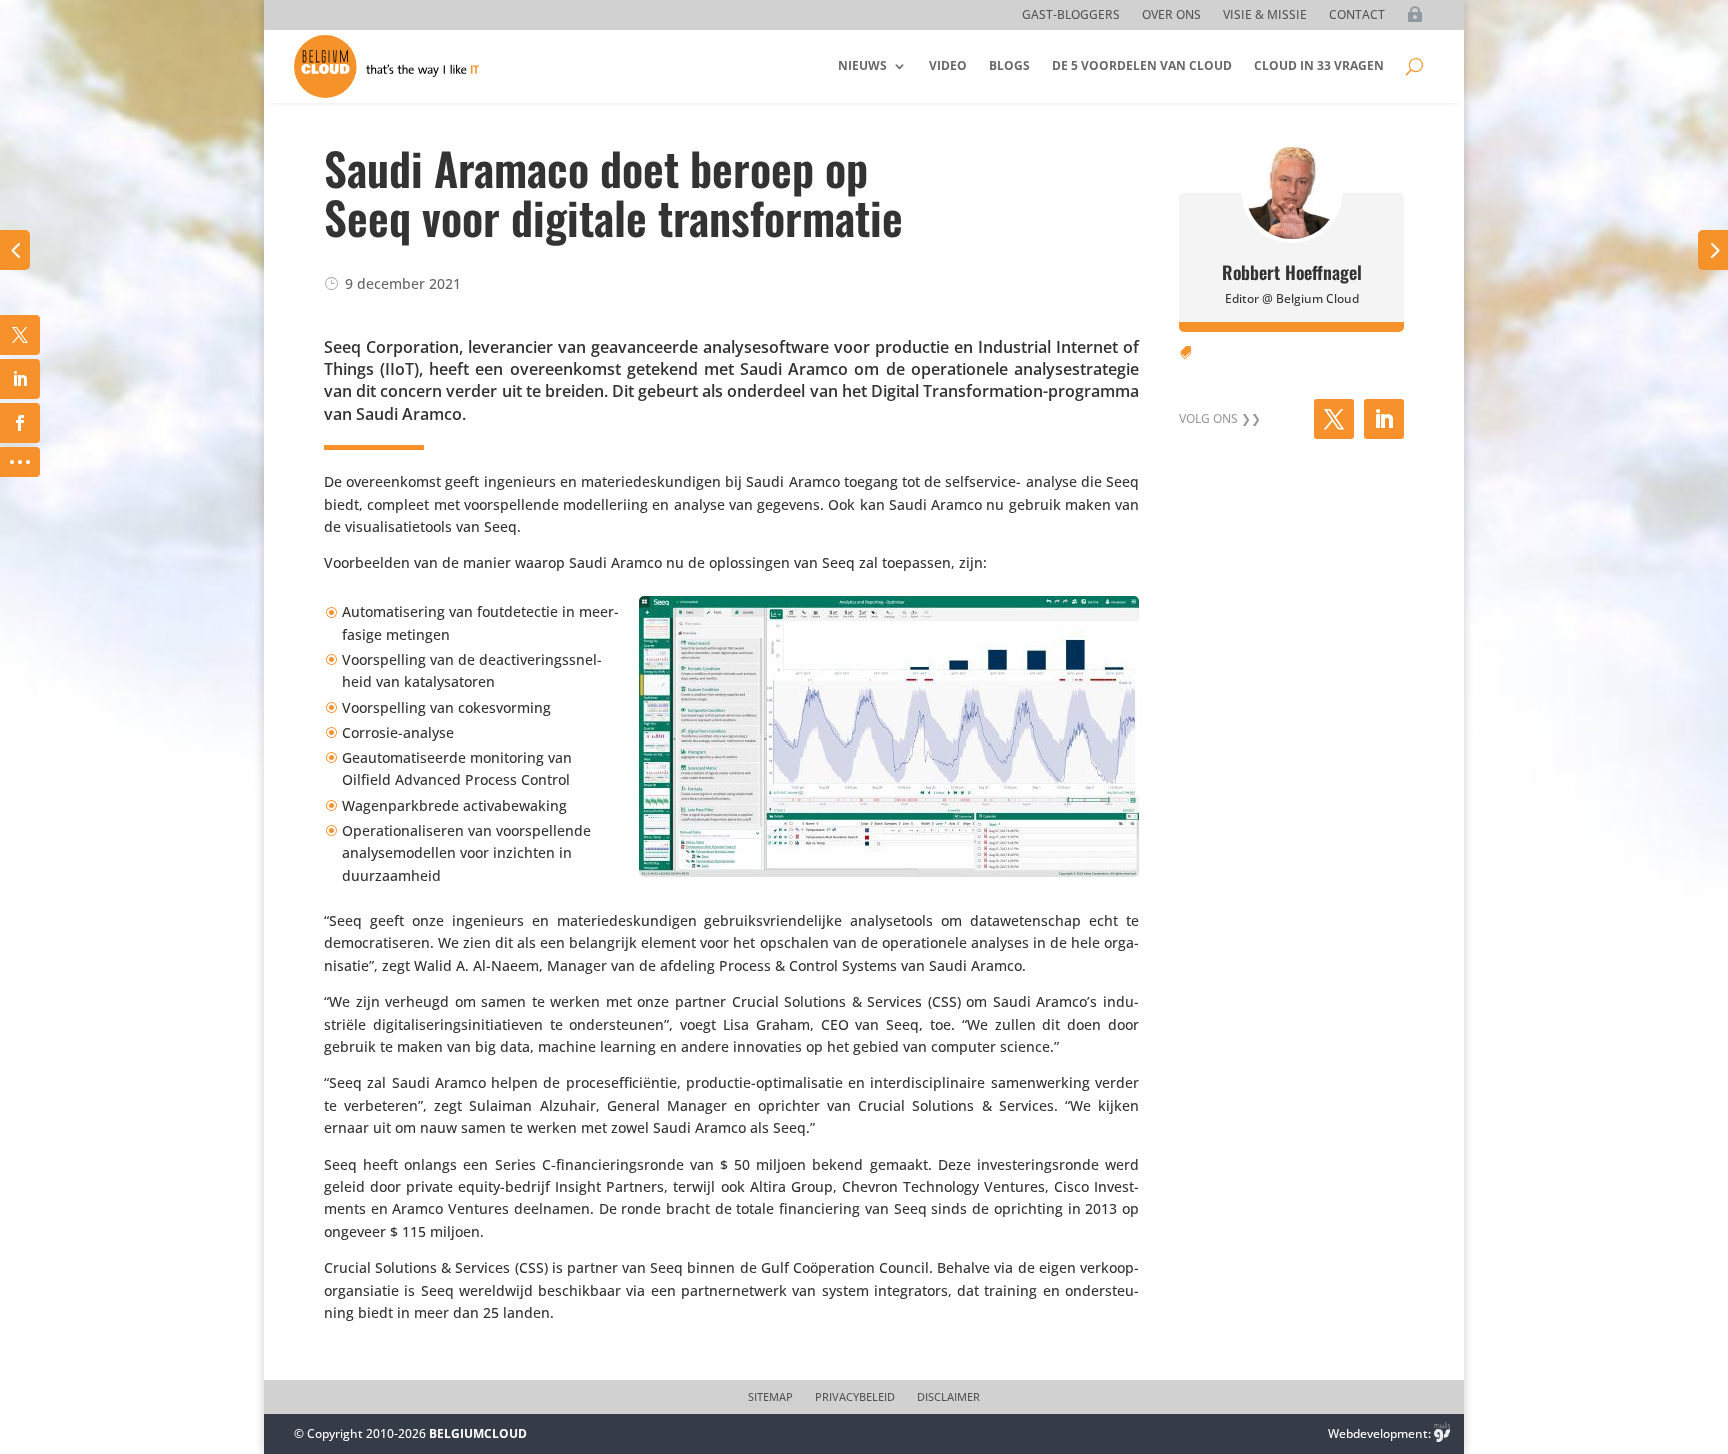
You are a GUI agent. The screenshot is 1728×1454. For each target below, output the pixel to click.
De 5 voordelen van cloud (1142, 65)
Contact (1357, 15)
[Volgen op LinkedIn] (1384, 419)
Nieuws (862, 65)
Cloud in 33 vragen (1319, 65)
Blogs (1009, 65)
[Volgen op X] (1334, 419)
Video (948, 65)
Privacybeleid (855, 1397)
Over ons (1171, 15)
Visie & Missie (1265, 15)
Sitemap (770, 1397)
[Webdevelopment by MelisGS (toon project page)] (1442, 1433)
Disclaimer (948, 1397)
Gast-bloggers (1071, 15)
